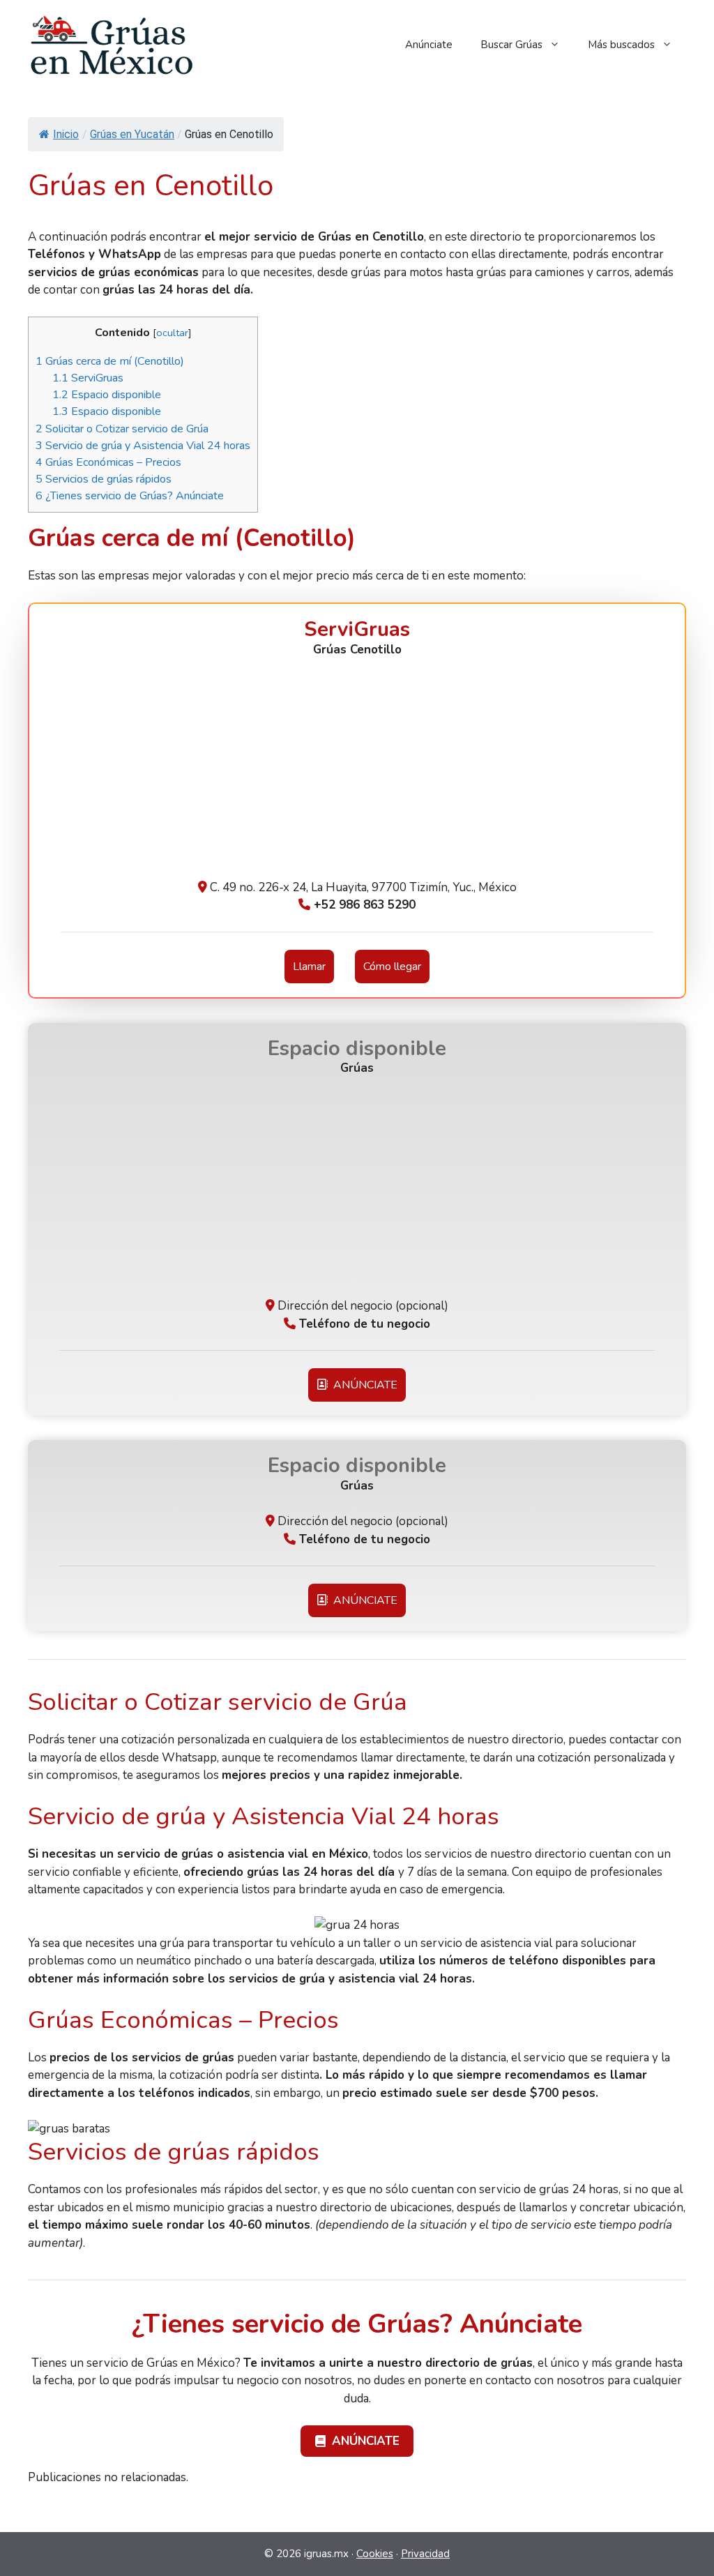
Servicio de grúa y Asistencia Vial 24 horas (143, 446)
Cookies (375, 2554)
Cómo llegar (392, 967)
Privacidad (425, 2554)
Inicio (66, 134)
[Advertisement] (357, 774)
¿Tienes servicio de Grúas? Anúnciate (130, 496)
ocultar (172, 333)
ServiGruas (88, 378)
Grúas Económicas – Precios (108, 462)
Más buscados (621, 45)
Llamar (309, 967)
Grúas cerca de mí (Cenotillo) (110, 361)
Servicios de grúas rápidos (104, 479)
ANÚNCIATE (363, 1385)
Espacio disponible (107, 395)
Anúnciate (429, 45)
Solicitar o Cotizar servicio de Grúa (122, 429)
